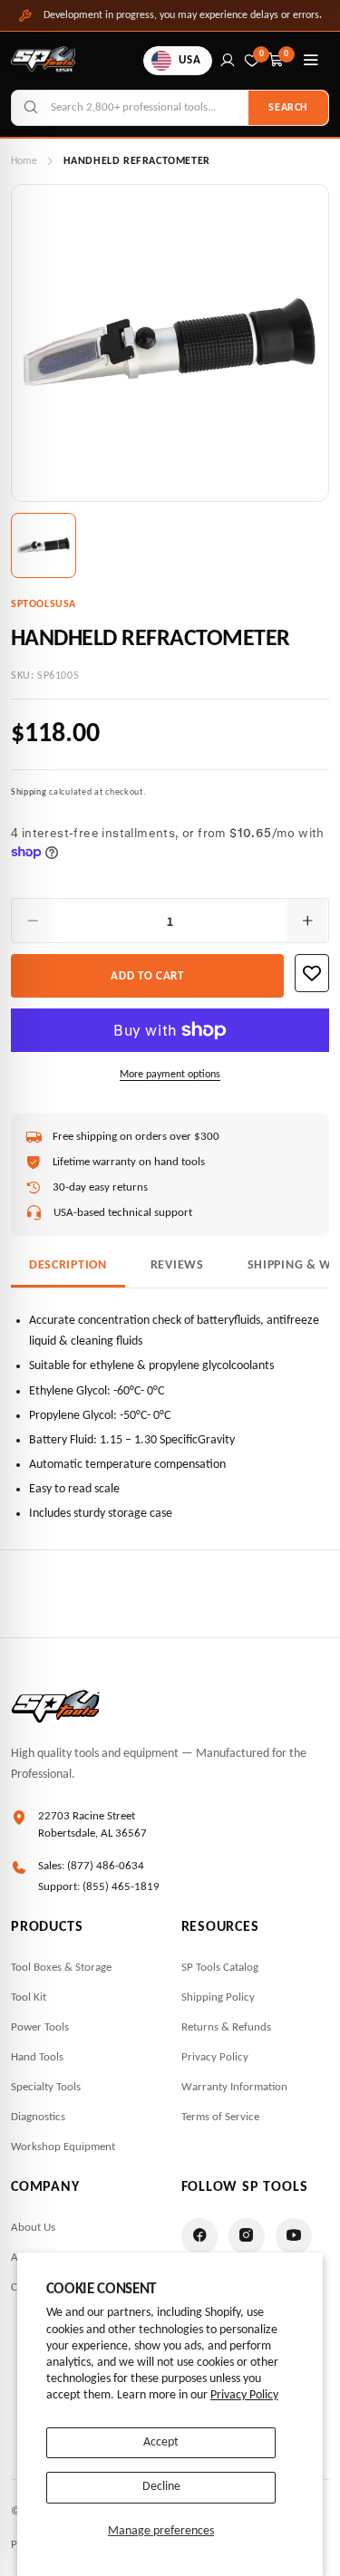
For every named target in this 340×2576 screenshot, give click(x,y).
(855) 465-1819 (121, 1887)
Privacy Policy (244, 2395)
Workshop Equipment (63, 2147)
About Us (33, 2228)
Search (288, 108)
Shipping (29, 792)
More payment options (170, 1075)
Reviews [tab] (177, 1265)
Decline (161, 2487)
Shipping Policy (218, 1997)
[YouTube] (294, 2236)
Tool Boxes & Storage (61, 1968)
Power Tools (40, 2027)
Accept (161, 2442)
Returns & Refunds (226, 2027)
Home (24, 161)
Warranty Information (234, 2087)
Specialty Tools (46, 2087)
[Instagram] (247, 2236)
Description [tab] (68, 1265)
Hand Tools (37, 2057)
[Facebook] (199, 2236)
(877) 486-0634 (106, 1866)
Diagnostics (38, 2117)
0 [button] (287, 54)
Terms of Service (220, 2117)
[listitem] (44, 545)
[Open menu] (311, 61)
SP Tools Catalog (220, 1968)
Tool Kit (29, 1997)
